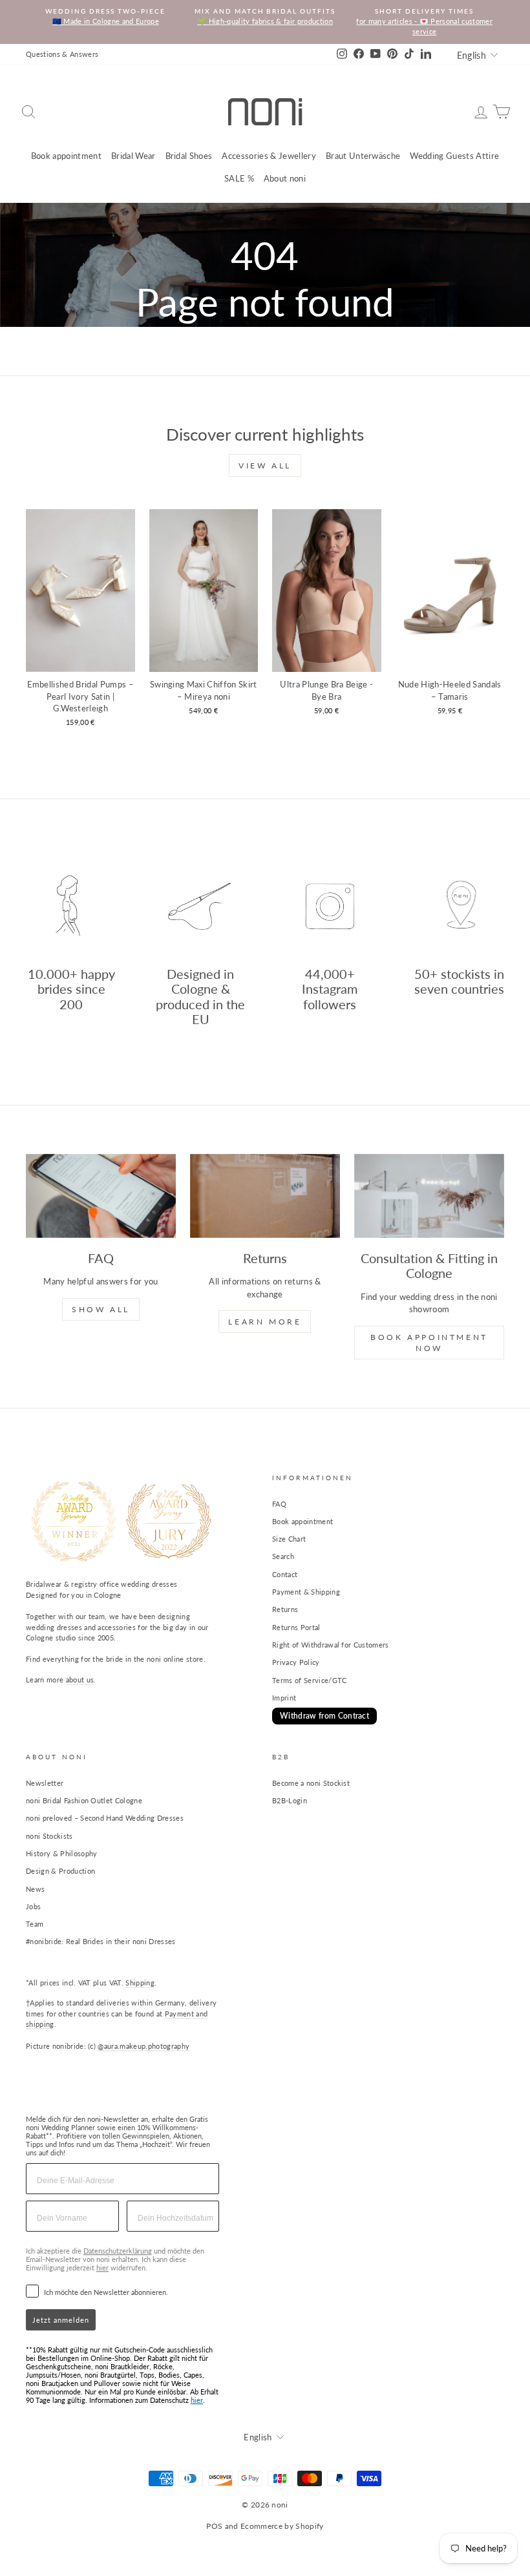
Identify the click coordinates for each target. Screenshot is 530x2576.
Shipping (140, 1983)
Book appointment (66, 156)
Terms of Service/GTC (310, 1680)
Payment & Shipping (306, 1592)
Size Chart (289, 1539)
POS (214, 2526)
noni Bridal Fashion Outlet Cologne (84, 1800)
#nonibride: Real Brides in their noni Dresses (101, 1941)
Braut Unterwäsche (363, 156)
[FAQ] (101, 1196)
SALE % (239, 178)
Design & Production (60, 1871)
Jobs (33, 1906)
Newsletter (45, 1783)
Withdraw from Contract (324, 1716)
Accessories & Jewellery (269, 156)
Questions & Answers (62, 54)
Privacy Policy (296, 1662)
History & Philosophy (62, 1853)
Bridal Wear (133, 156)
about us (80, 1680)
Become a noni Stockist (311, 1783)
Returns (285, 1609)
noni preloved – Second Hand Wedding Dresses (105, 1818)
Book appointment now (429, 1343)
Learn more (265, 1322)
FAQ (279, 1504)
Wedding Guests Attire (454, 156)
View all (265, 466)
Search (283, 1556)
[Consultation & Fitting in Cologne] (429, 1196)
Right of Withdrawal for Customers (331, 1645)
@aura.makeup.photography (143, 2046)
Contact (285, 1574)
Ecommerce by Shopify (282, 2526)
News (35, 1889)
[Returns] (265, 1196)
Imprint (284, 1698)
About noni (285, 178)
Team (35, 1924)
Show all (101, 1309)
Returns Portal (296, 1627)
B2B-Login (290, 1800)
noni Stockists (49, 1836)
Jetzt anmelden (61, 2320)
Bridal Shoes (189, 156)
